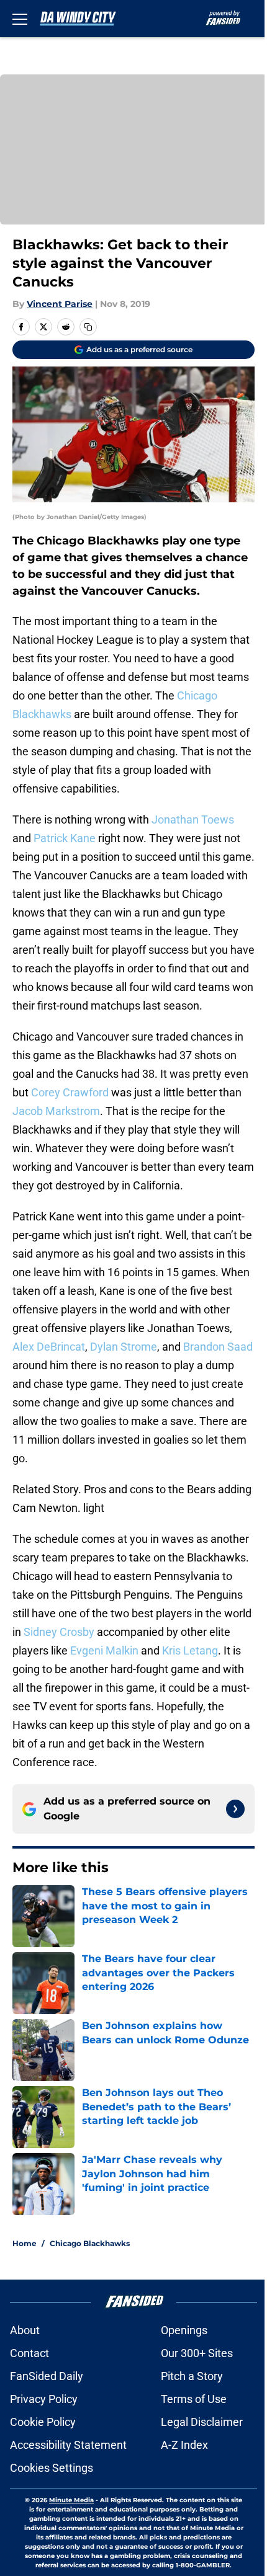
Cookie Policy (43, 2422)
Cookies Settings (52, 2468)
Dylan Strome (124, 1347)
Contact (29, 2353)
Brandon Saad (218, 1347)
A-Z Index (184, 2445)
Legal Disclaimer (202, 2422)
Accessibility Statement (68, 2445)
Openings (184, 2330)
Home (25, 2243)
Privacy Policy (44, 2399)
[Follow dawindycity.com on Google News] (235, 1809)
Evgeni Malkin (104, 1650)
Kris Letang (190, 1650)
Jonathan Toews (193, 819)
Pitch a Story (192, 2376)
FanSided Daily (47, 2376)
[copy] (88, 327)
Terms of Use (194, 2399)
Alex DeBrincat (49, 1347)
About (25, 2330)
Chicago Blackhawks (90, 2243)
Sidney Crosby (59, 1632)
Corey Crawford (70, 1092)
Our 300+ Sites (197, 2353)
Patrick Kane (65, 838)
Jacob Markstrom (56, 1111)
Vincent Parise (60, 304)
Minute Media (71, 2500)
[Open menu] (20, 19)
